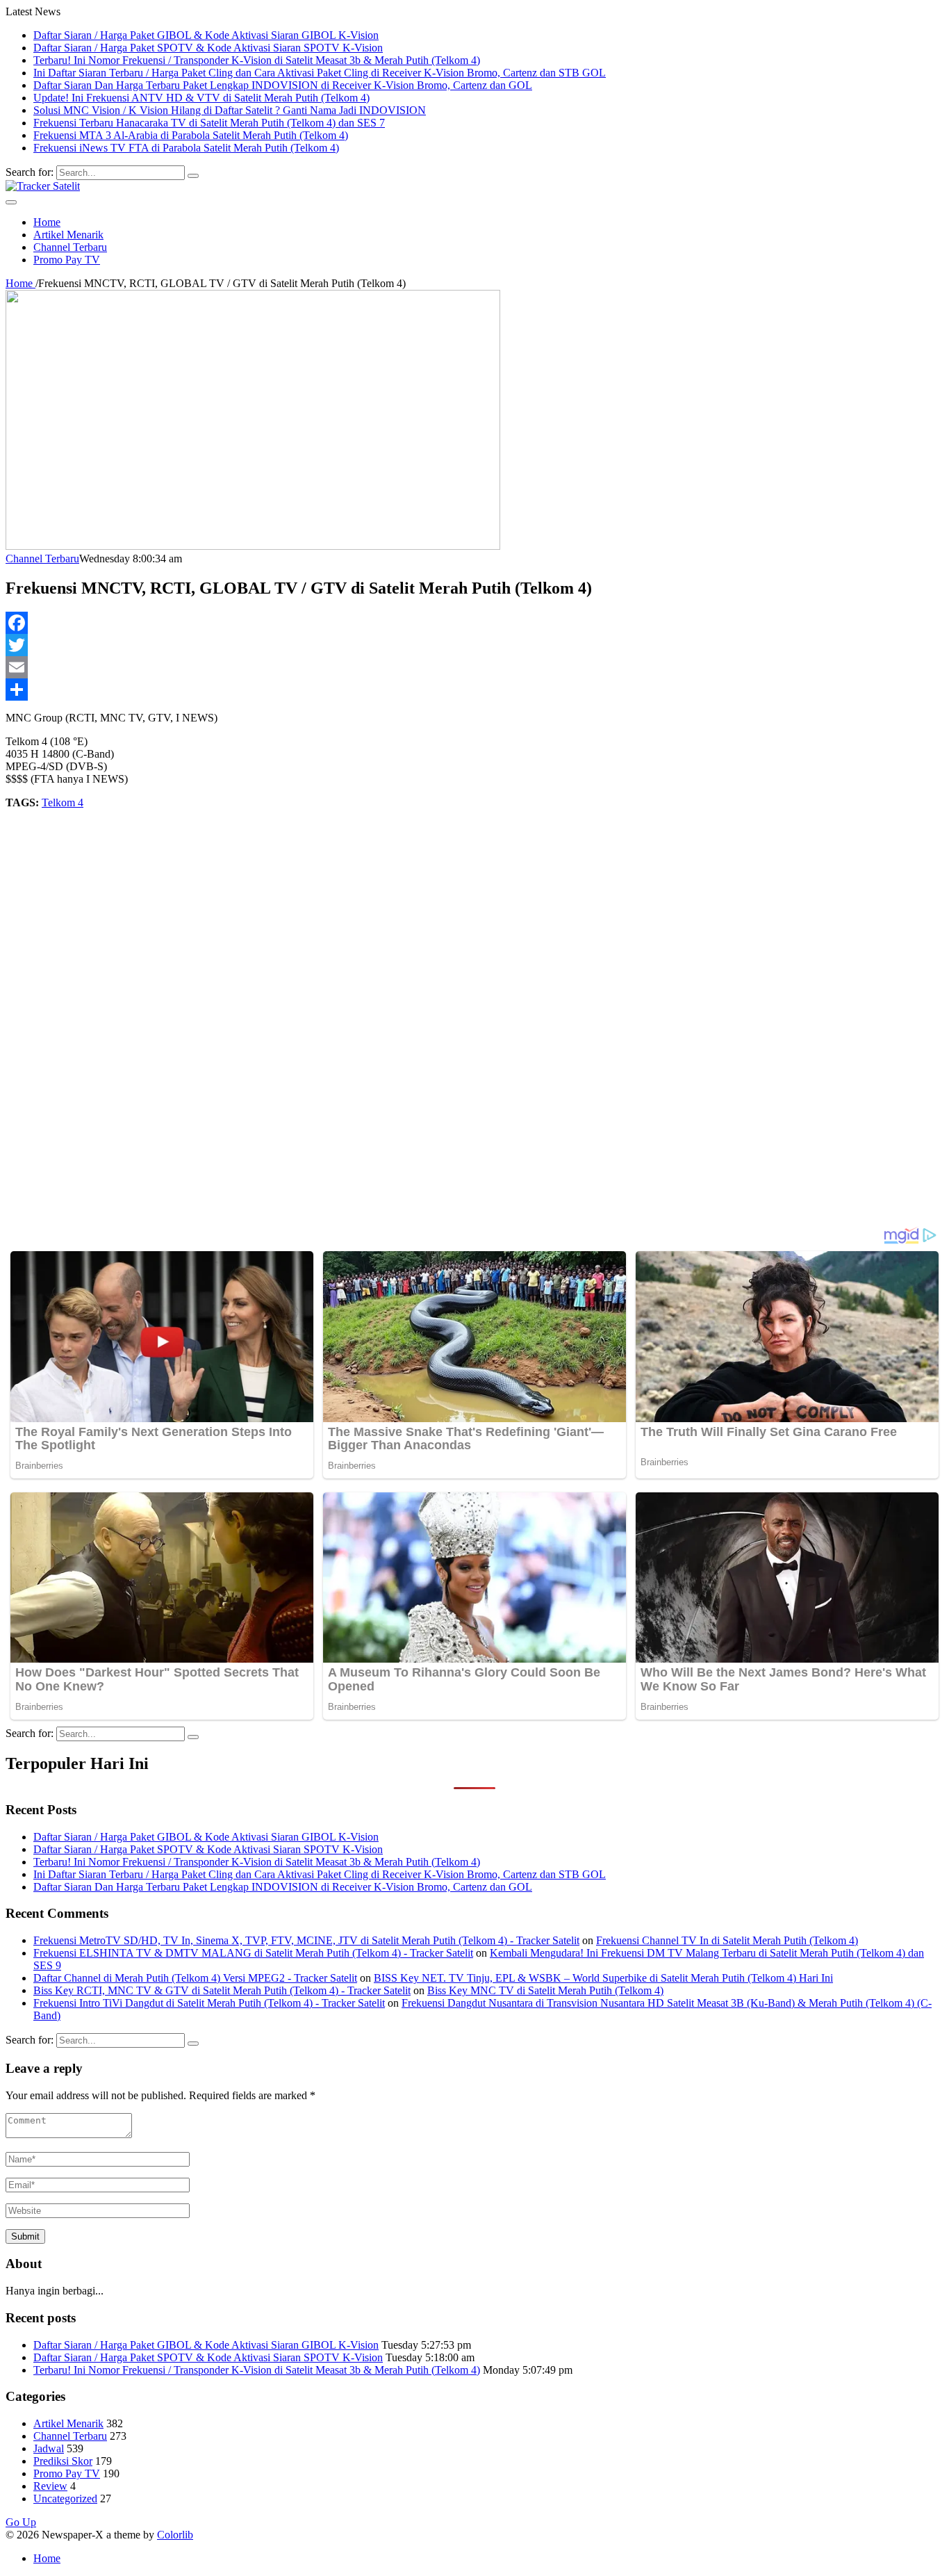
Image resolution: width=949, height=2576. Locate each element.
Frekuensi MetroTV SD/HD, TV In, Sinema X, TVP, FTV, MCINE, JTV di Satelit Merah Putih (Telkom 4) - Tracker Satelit (306, 1940)
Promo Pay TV (67, 260)
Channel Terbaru (70, 247)
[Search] (193, 176)
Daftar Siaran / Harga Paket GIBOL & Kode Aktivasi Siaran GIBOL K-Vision (206, 35)
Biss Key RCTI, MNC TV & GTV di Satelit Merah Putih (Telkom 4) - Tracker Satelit (222, 1990)
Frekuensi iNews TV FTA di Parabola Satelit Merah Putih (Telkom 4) (186, 148)
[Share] (474, 690)
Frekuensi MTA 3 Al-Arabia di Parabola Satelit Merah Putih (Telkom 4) (191, 135)
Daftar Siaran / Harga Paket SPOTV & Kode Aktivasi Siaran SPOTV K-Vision (208, 48)
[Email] (474, 667)
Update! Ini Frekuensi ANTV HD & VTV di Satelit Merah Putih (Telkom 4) (201, 98)
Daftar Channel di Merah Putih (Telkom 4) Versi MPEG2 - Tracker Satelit (195, 1978)
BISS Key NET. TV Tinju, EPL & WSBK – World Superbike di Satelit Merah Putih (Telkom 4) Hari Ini (603, 1978)
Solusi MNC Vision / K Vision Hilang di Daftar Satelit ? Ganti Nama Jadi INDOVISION (230, 110)
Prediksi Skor (63, 2461)
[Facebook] (474, 623)
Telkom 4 (63, 802)
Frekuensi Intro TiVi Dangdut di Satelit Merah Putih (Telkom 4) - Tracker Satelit (209, 2003)
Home (47, 222)
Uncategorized (65, 2498)
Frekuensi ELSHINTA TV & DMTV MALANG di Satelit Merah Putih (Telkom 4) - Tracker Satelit (253, 1953)
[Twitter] (474, 645)
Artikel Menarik (68, 235)
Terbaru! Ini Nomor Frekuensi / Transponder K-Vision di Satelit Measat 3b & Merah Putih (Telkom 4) (257, 60)
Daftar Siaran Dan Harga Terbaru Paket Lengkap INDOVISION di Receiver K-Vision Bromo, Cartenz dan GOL (283, 85)
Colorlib (175, 2535)
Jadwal (49, 2448)
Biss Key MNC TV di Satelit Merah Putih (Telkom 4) (545, 1990)
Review (50, 2486)
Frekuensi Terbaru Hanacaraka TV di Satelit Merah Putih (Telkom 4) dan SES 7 (209, 123)
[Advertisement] (422, 1018)
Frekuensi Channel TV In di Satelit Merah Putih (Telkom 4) (727, 1940)
